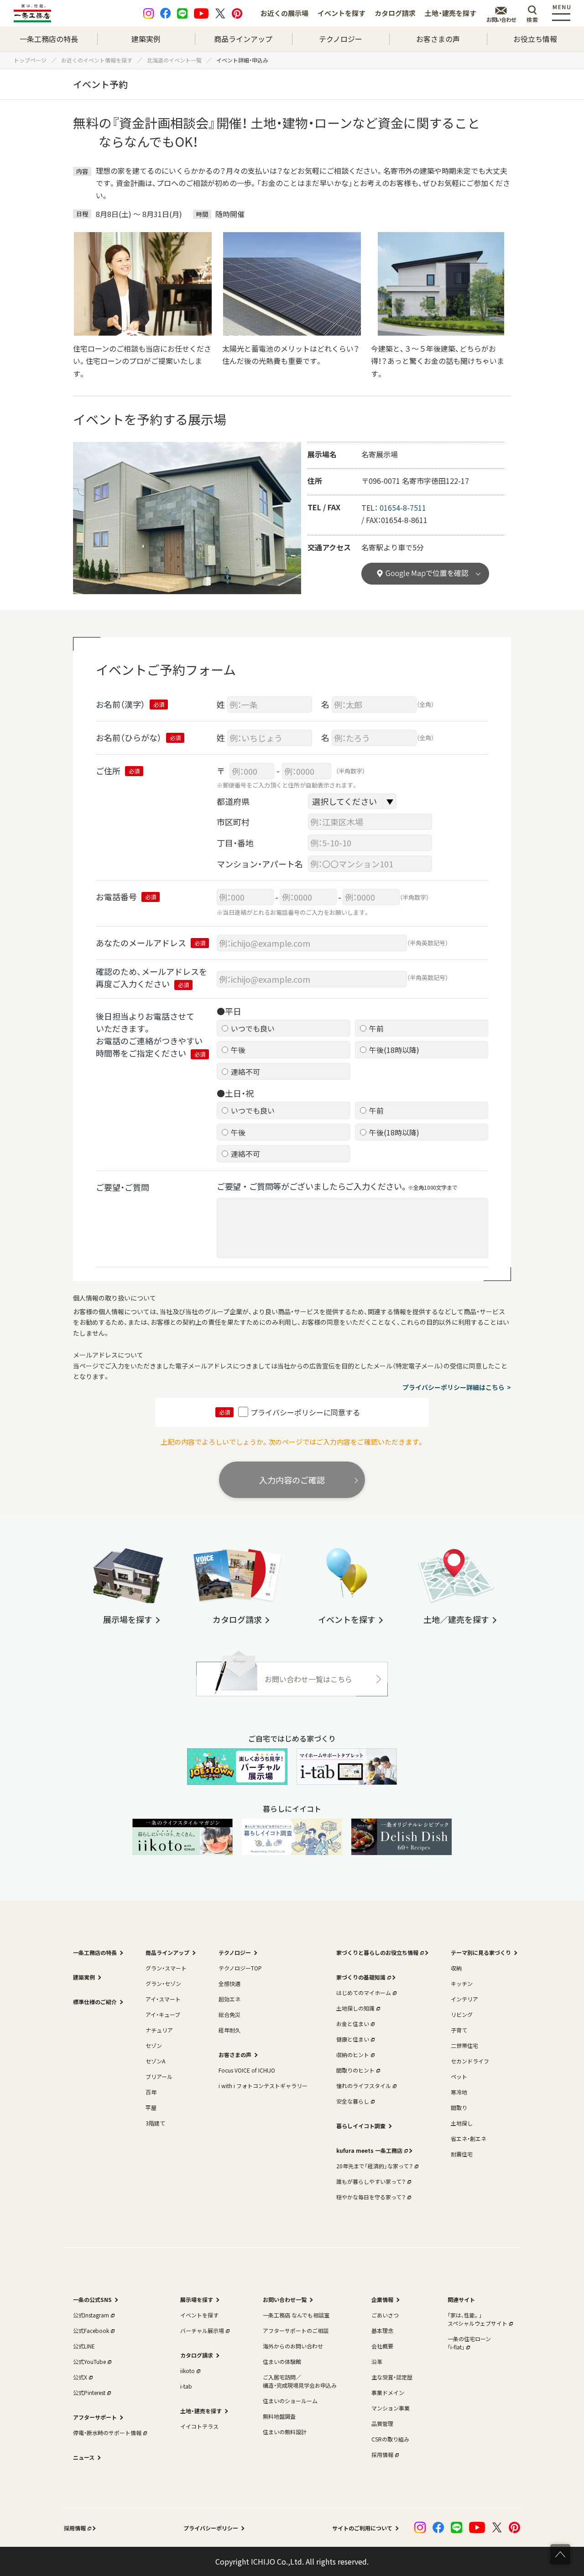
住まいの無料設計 (285, 2432)
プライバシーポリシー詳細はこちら (454, 1387)
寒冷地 (459, 2092)
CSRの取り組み (390, 2439)
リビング (462, 2014)
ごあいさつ (385, 2315)
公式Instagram (91, 2315)
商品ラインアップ (243, 39)
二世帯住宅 (464, 2045)
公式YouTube (89, 2361)
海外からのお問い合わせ (293, 2346)
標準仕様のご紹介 (95, 2002)
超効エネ (229, 1999)
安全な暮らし (353, 2101)
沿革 (377, 2361)
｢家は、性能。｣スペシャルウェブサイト (477, 2319)
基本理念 (382, 2330)
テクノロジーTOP (240, 1968)
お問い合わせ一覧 (285, 2299)
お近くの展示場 (284, 13)
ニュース (84, 2457)
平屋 (151, 2107)
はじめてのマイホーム (364, 1993)
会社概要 (382, 2346)
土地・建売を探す (451, 13)
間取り (459, 2107)
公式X (80, 2377)
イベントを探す (342, 13)
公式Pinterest (89, 2392)
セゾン (154, 2045)
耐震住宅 (462, 2154)
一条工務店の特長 (49, 39)
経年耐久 (229, 2030)
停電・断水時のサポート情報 (107, 2433)
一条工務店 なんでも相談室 (296, 2315)
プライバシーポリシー (211, 2528)
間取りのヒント (355, 2070)
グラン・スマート (166, 1968)
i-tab (186, 2386)
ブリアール (159, 2076)
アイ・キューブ (163, 2014)
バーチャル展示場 (202, 2330)
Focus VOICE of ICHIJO (247, 2070)
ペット (459, 2076)
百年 (151, 2092)
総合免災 (229, 2014)
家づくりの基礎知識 (361, 1977)
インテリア (464, 1999)
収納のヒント (353, 2055)
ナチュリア (159, 2030)
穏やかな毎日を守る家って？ (371, 2197)
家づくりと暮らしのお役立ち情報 (377, 1952)
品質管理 (382, 2423)
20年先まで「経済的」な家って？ (375, 2166)
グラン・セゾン (163, 1983)
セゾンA (155, 2061)
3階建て (155, 2123)
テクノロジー (341, 39)
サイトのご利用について (362, 2528)
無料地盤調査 (279, 2416)
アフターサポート (95, 2417)
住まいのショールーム (290, 2401)
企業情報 (382, 2299)
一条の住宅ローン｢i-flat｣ (469, 2343)
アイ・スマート (163, 1999)
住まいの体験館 (282, 2361)
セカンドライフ (470, 2061)
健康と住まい (353, 2039)
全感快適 (229, 1983)
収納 (456, 1968)
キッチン (462, 1983)
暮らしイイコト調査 (361, 2126)
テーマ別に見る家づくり (481, 1952)
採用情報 (382, 2454)
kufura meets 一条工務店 (369, 2150)
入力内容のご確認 (292, 1480)
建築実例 (146, 39)
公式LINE (84, 2346)
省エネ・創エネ (469, 2138)
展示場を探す (197, 2299)
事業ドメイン (388, 2392)
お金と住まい (353, 2024)
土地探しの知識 (355, 2008)
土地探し (462, 2123)
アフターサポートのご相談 (296, 2330)
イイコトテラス (199, 2426)
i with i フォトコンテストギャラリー (263, 2086)
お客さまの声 (438, 39)
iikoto (188, 2371)
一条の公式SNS (92, 2299)
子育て (459, 2030)
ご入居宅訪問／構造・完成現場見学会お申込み (300, 2381)
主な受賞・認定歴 (392, 2377)
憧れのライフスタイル (364, 2086)
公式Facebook (91, 2330)
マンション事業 (391, 2408)
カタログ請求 (395, 13)
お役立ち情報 (535, 39)
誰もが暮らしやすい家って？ (371, 2181)
